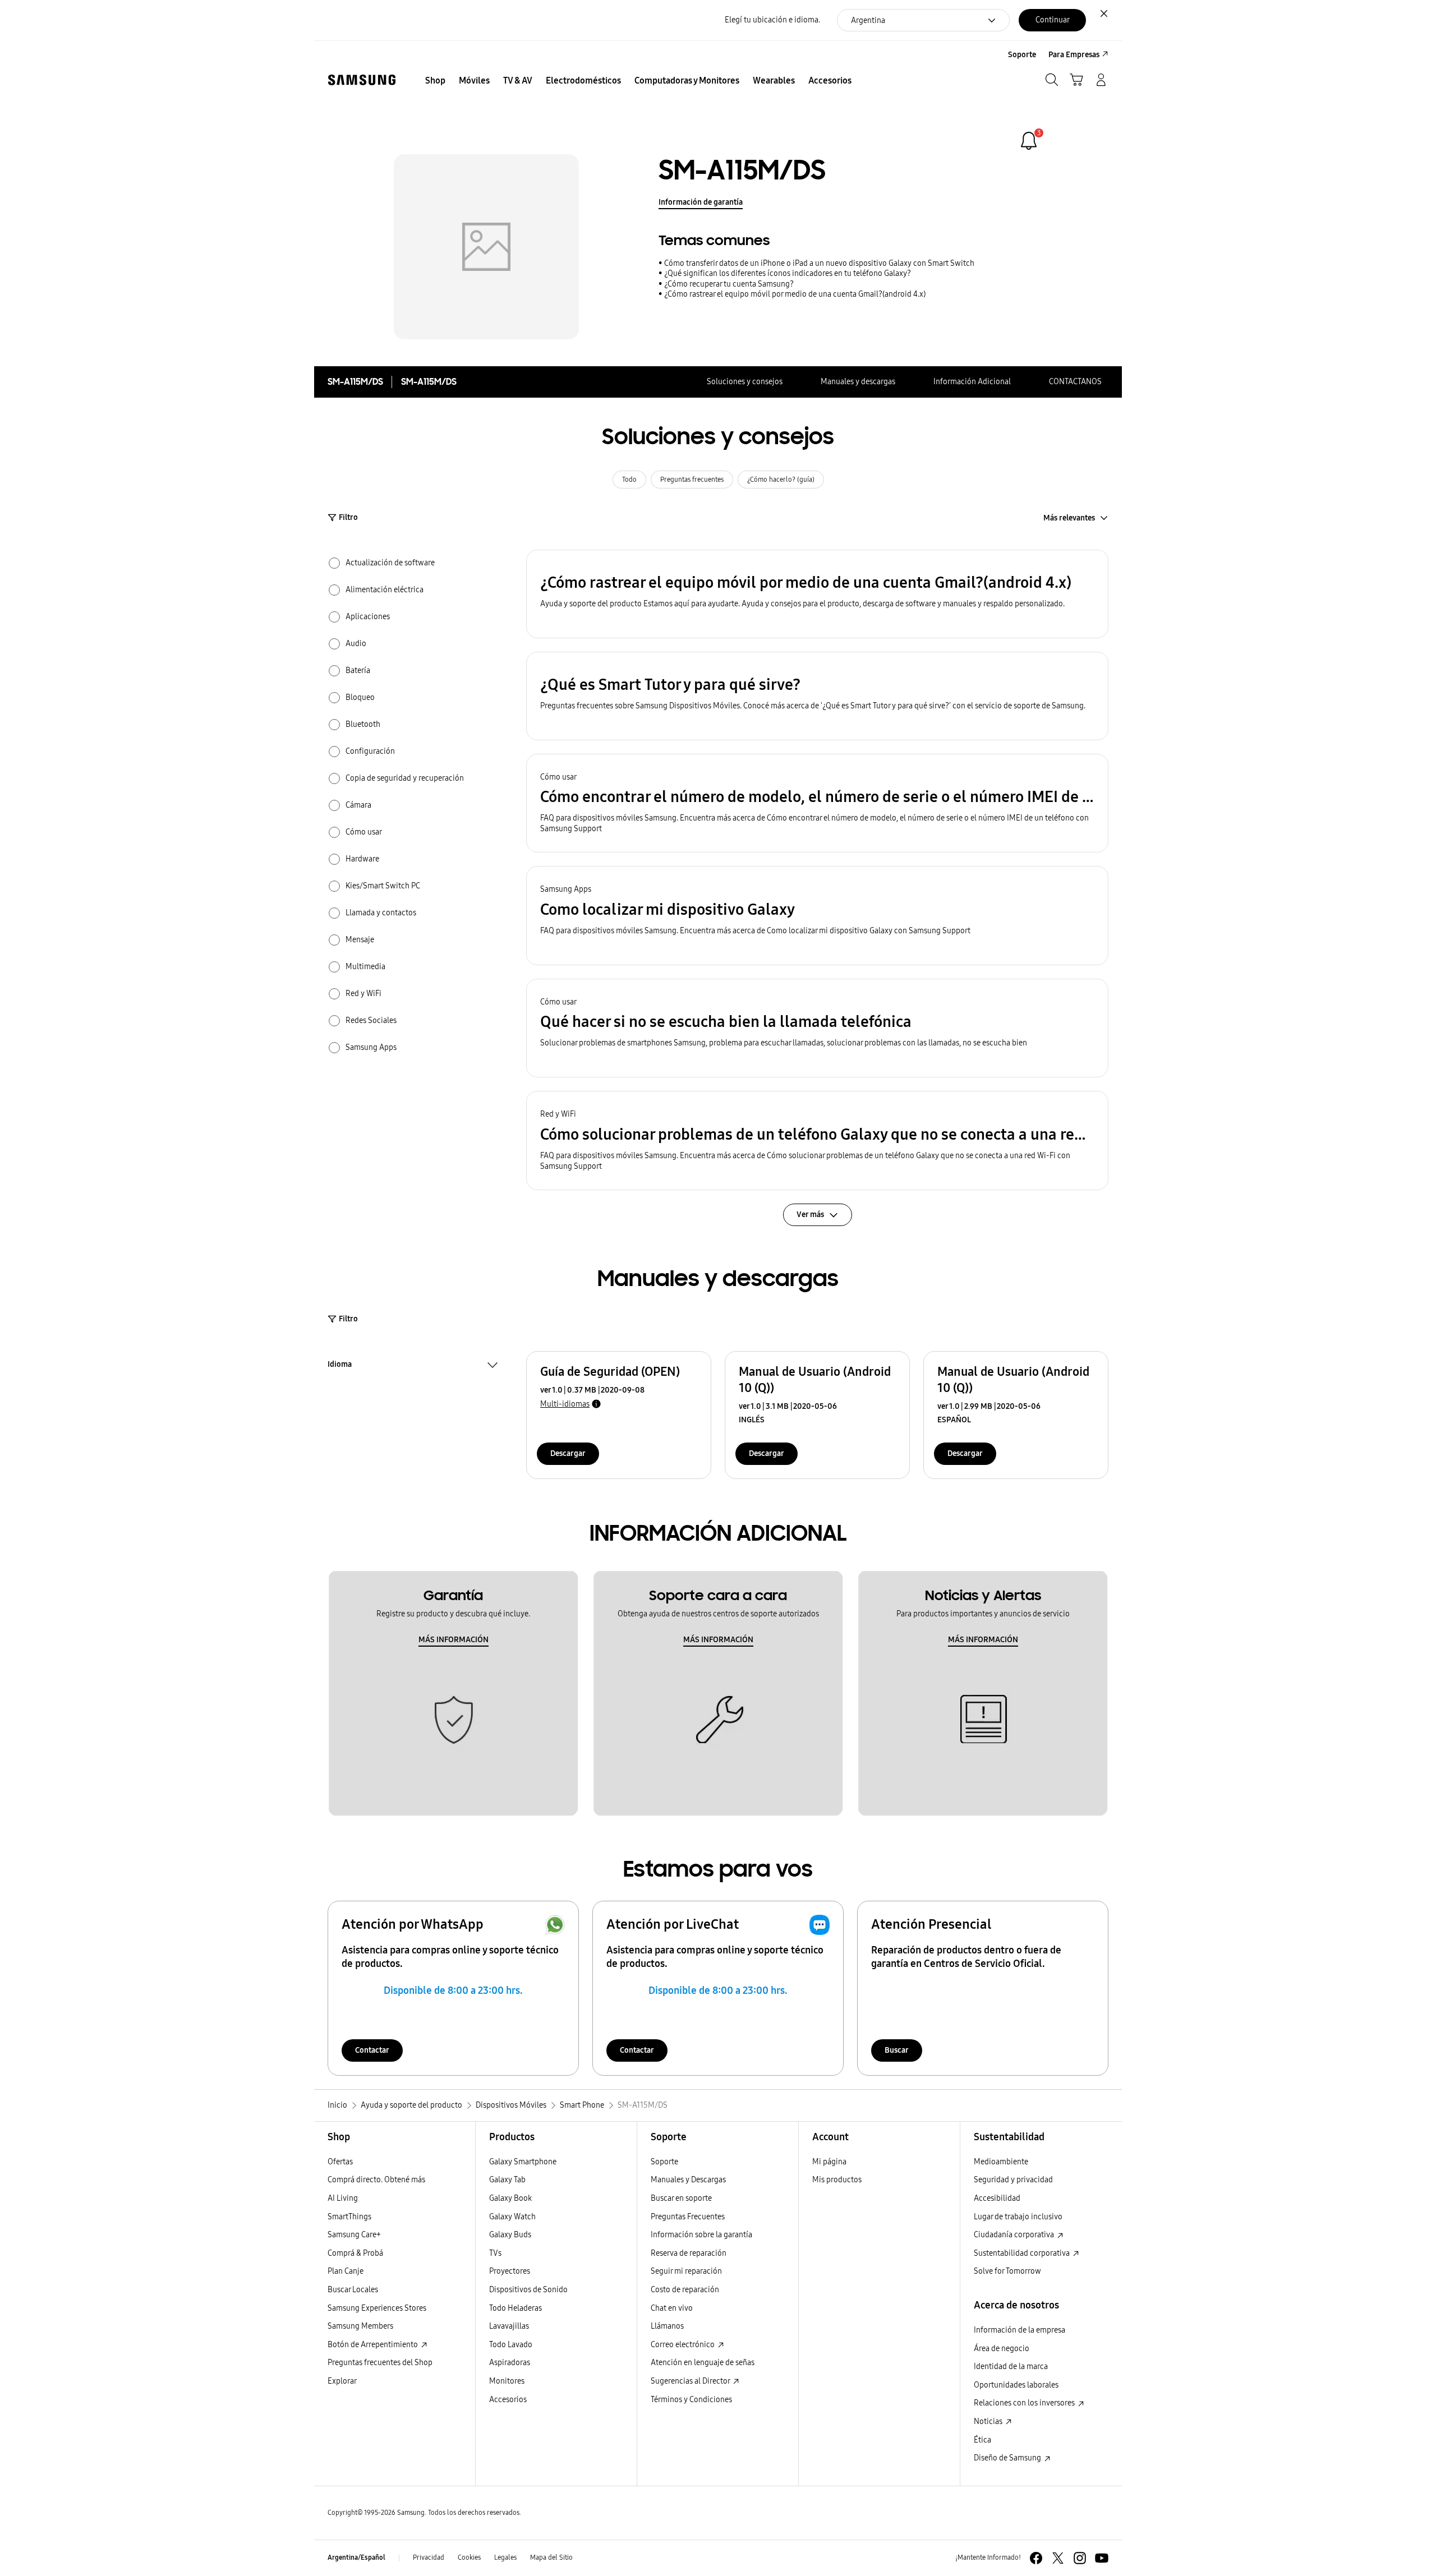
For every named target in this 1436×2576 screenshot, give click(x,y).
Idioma (340, 1366)
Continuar (1053, 20)
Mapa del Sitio (551, 2557)
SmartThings (349, 2217)
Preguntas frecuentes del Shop (380, 2363)
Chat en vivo (672, 2308)
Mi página (829, 2162)
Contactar (372, 2050)
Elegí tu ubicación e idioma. (772, 20)
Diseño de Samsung (1008, 2458)
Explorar (342, 2381)
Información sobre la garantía (701, 2235)
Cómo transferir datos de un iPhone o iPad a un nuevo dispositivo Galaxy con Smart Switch (819, 263)
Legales (505, 2557)
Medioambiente (1001, 2162)
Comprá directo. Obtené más (376, 2180)
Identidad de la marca (1011, 2367)
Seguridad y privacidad (1013, 2180)
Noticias (989, 2421)
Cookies (469, 2557)
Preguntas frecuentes (692, 480)
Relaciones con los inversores (1025, 2403)
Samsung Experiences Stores (377, 2308)
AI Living (343, 2198)
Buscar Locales (353, 2290)
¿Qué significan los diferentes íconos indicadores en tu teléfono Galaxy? (788, 273)
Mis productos (837, 2180)
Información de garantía (701, 202)
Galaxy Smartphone (523, 2162)
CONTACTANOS (1075, 382)
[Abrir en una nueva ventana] (1036, 2558)
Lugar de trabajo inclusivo (1018, 2217)
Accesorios (508, 2400)
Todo (629, 480)
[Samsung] (362, 80)
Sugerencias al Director (691, 2381)
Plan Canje (346, 2271)
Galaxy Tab (507, 2180)
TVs (495, 2253)
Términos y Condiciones (691, 2400)
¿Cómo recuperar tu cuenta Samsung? (729, 284)
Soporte (664, 2162)
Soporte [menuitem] (1022, 55)
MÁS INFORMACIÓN (454, 1640)
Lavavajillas (509, 2326)
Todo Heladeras (516, 2308)
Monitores (507, 2381)
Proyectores (510, 2271)
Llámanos (667, 2326)
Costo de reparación (685, 2290)
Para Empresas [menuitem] (1074, 55)
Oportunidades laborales (1016, 2385)
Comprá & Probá (355, 2253)
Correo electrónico (684, 2345)
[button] (817, 594)
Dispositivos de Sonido (528, 2290)
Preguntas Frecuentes (688, 2217)
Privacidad (429, 2557)
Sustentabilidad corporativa (1023, 2253)
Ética (982, 2440)
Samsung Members (360, 2326)
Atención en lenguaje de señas (703, 2363)
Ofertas (340, 2162)
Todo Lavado (511, 2345)
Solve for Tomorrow (1007, 2271)
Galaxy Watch (512, 2217)
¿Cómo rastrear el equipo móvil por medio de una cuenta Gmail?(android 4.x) (795, 294)
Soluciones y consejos (745, 382)
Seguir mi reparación (686, 2271)
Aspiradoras (510, 2363)
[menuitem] (435, 81)
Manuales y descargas (858, 382)
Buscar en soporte (681, 2198)
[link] (1029, 141)
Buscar (897, 2050)
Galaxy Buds (510, 2235)
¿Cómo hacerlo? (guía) (781, 480)
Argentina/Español (356, 2557)
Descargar (568, 1453)
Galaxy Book (510, 2198)
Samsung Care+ (354, 2235)
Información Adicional (972, 382)
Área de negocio (1002, 2349)
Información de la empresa (1020, 2330)
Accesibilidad (997, 2198)
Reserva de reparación (689, 2253)
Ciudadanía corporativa (1015, 2235)
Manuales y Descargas (688, 2180)
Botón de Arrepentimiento (374, 2345)
